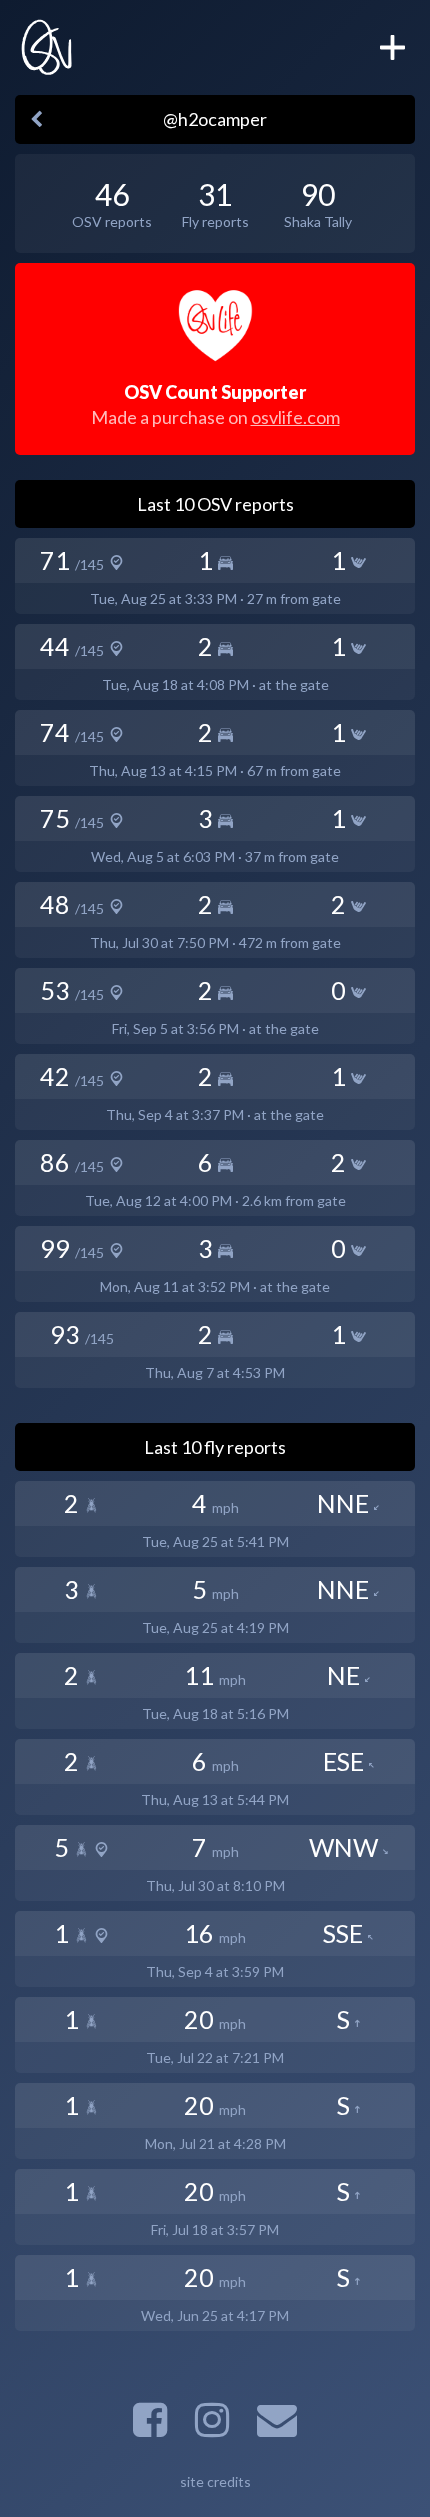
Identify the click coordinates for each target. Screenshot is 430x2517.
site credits (215, 2481)
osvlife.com (295, 417)
